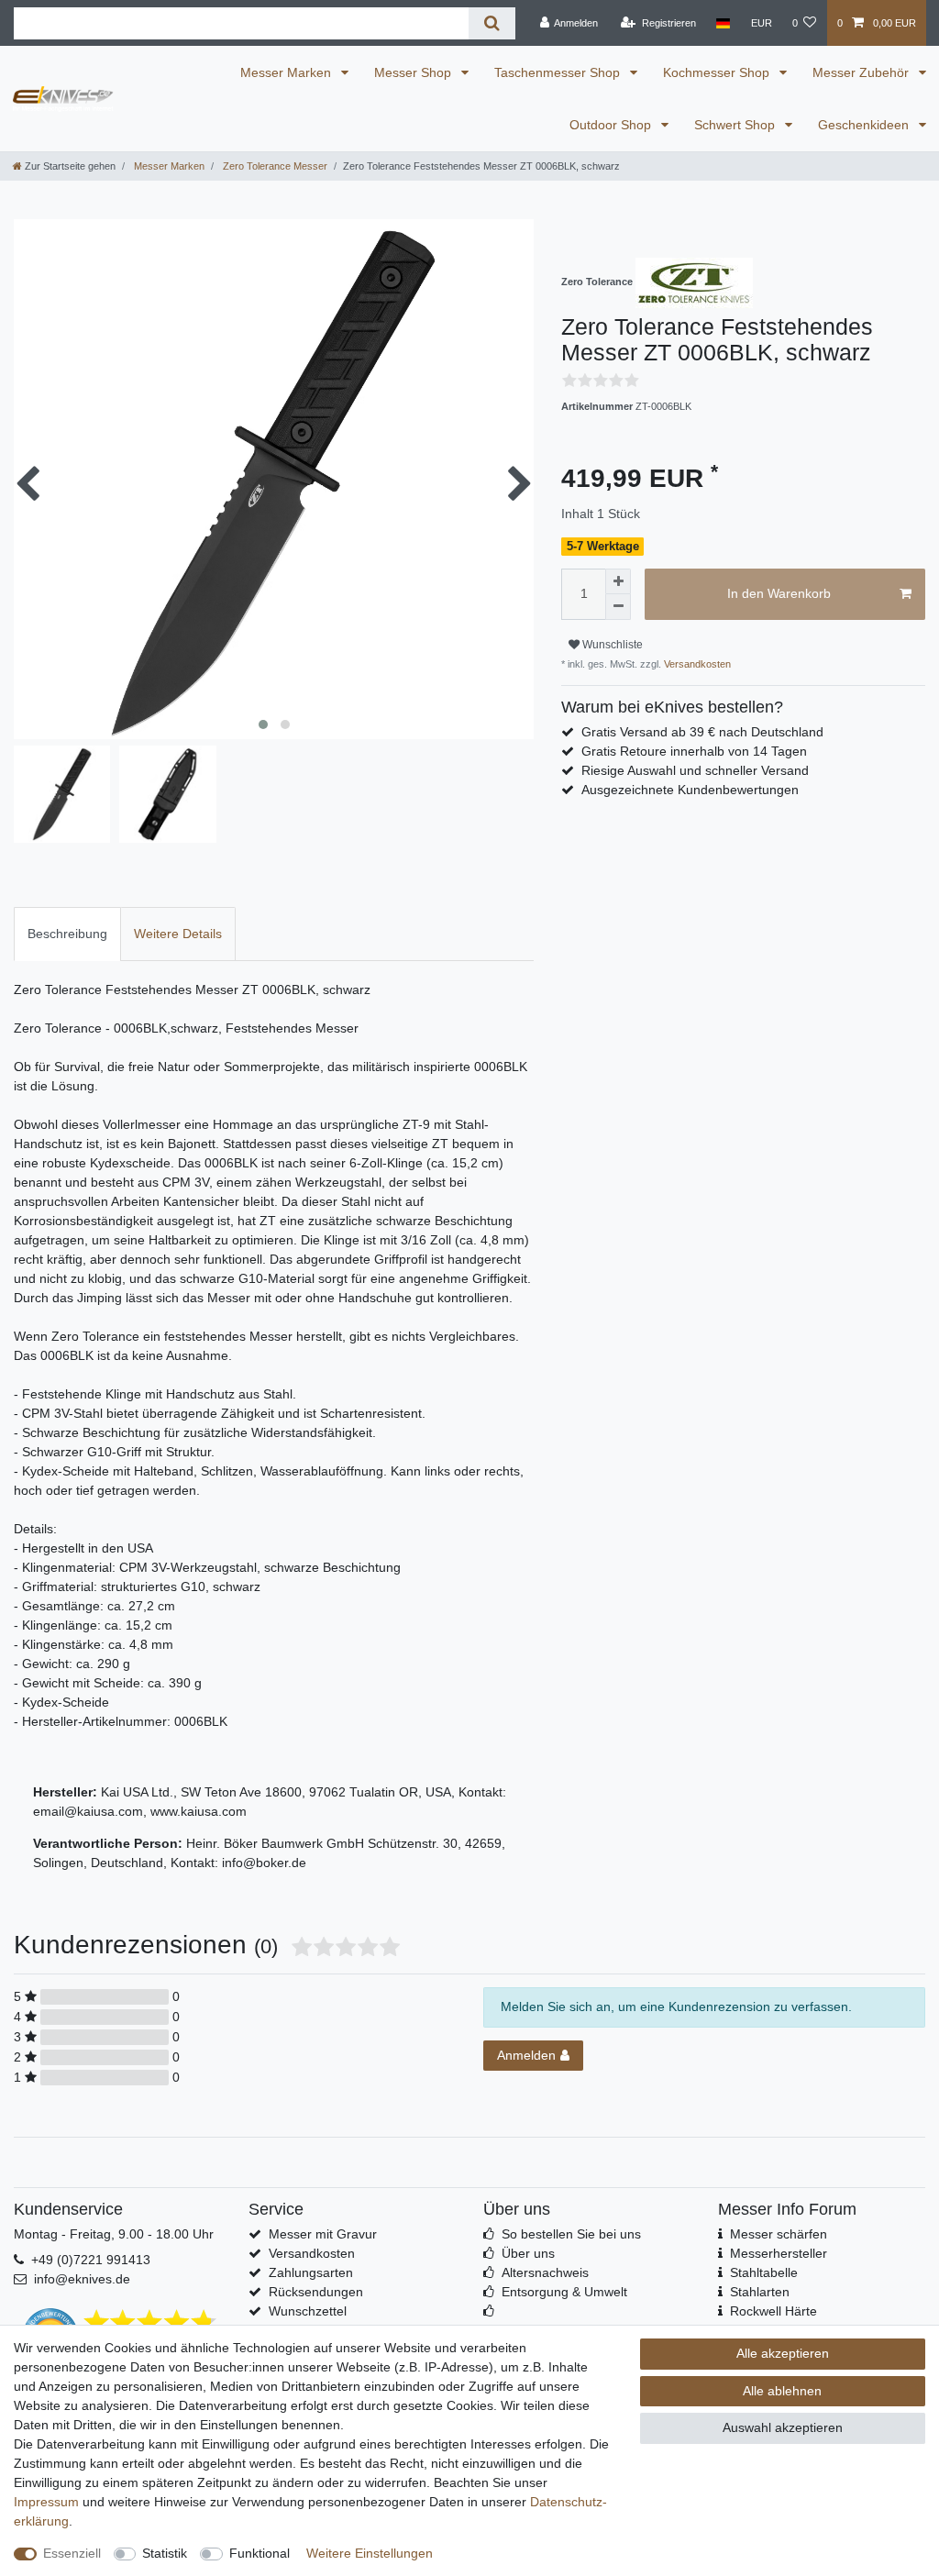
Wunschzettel (308, 2311)
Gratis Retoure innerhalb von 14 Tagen (694, 751)
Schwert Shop (736, 125)
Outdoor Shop (612, 125)
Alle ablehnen (782, 2391)
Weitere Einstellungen (370, 2553)
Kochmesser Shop (718, 72)
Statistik (165, 2553)
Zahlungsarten (311, 2272)
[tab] (67, 934)
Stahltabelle (764, 2272)
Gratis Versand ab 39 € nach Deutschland (702, 732)
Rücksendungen (316, 2292)
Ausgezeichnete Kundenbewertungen (690, 790)
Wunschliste (611, 645)
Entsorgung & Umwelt (564, 2292)
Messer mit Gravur (323, 2234)
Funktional (260, 2553)
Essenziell (72, 2553)
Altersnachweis (545, 2272)
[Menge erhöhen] (618, 581)
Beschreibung (67, 934)
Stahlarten (760, 2292)
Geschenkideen (865, 125)
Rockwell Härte (773, 2311)
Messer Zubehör (862, 72)
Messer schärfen (779, 2234)
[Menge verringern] (618, 607)
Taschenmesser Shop (559, 72)
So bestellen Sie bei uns (571, 2234)
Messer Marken (287, 72)
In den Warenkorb (779, 593)
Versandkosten (696, 664)
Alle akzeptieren (783, 2353)
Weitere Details (178, 934)
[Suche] (492, 23)
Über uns (528, 2253)
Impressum (46, 2502)
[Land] (723, 23)
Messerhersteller (779, 2253)
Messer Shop (414, 72)
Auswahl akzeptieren (783, 2427)
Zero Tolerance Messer (274, 166)
